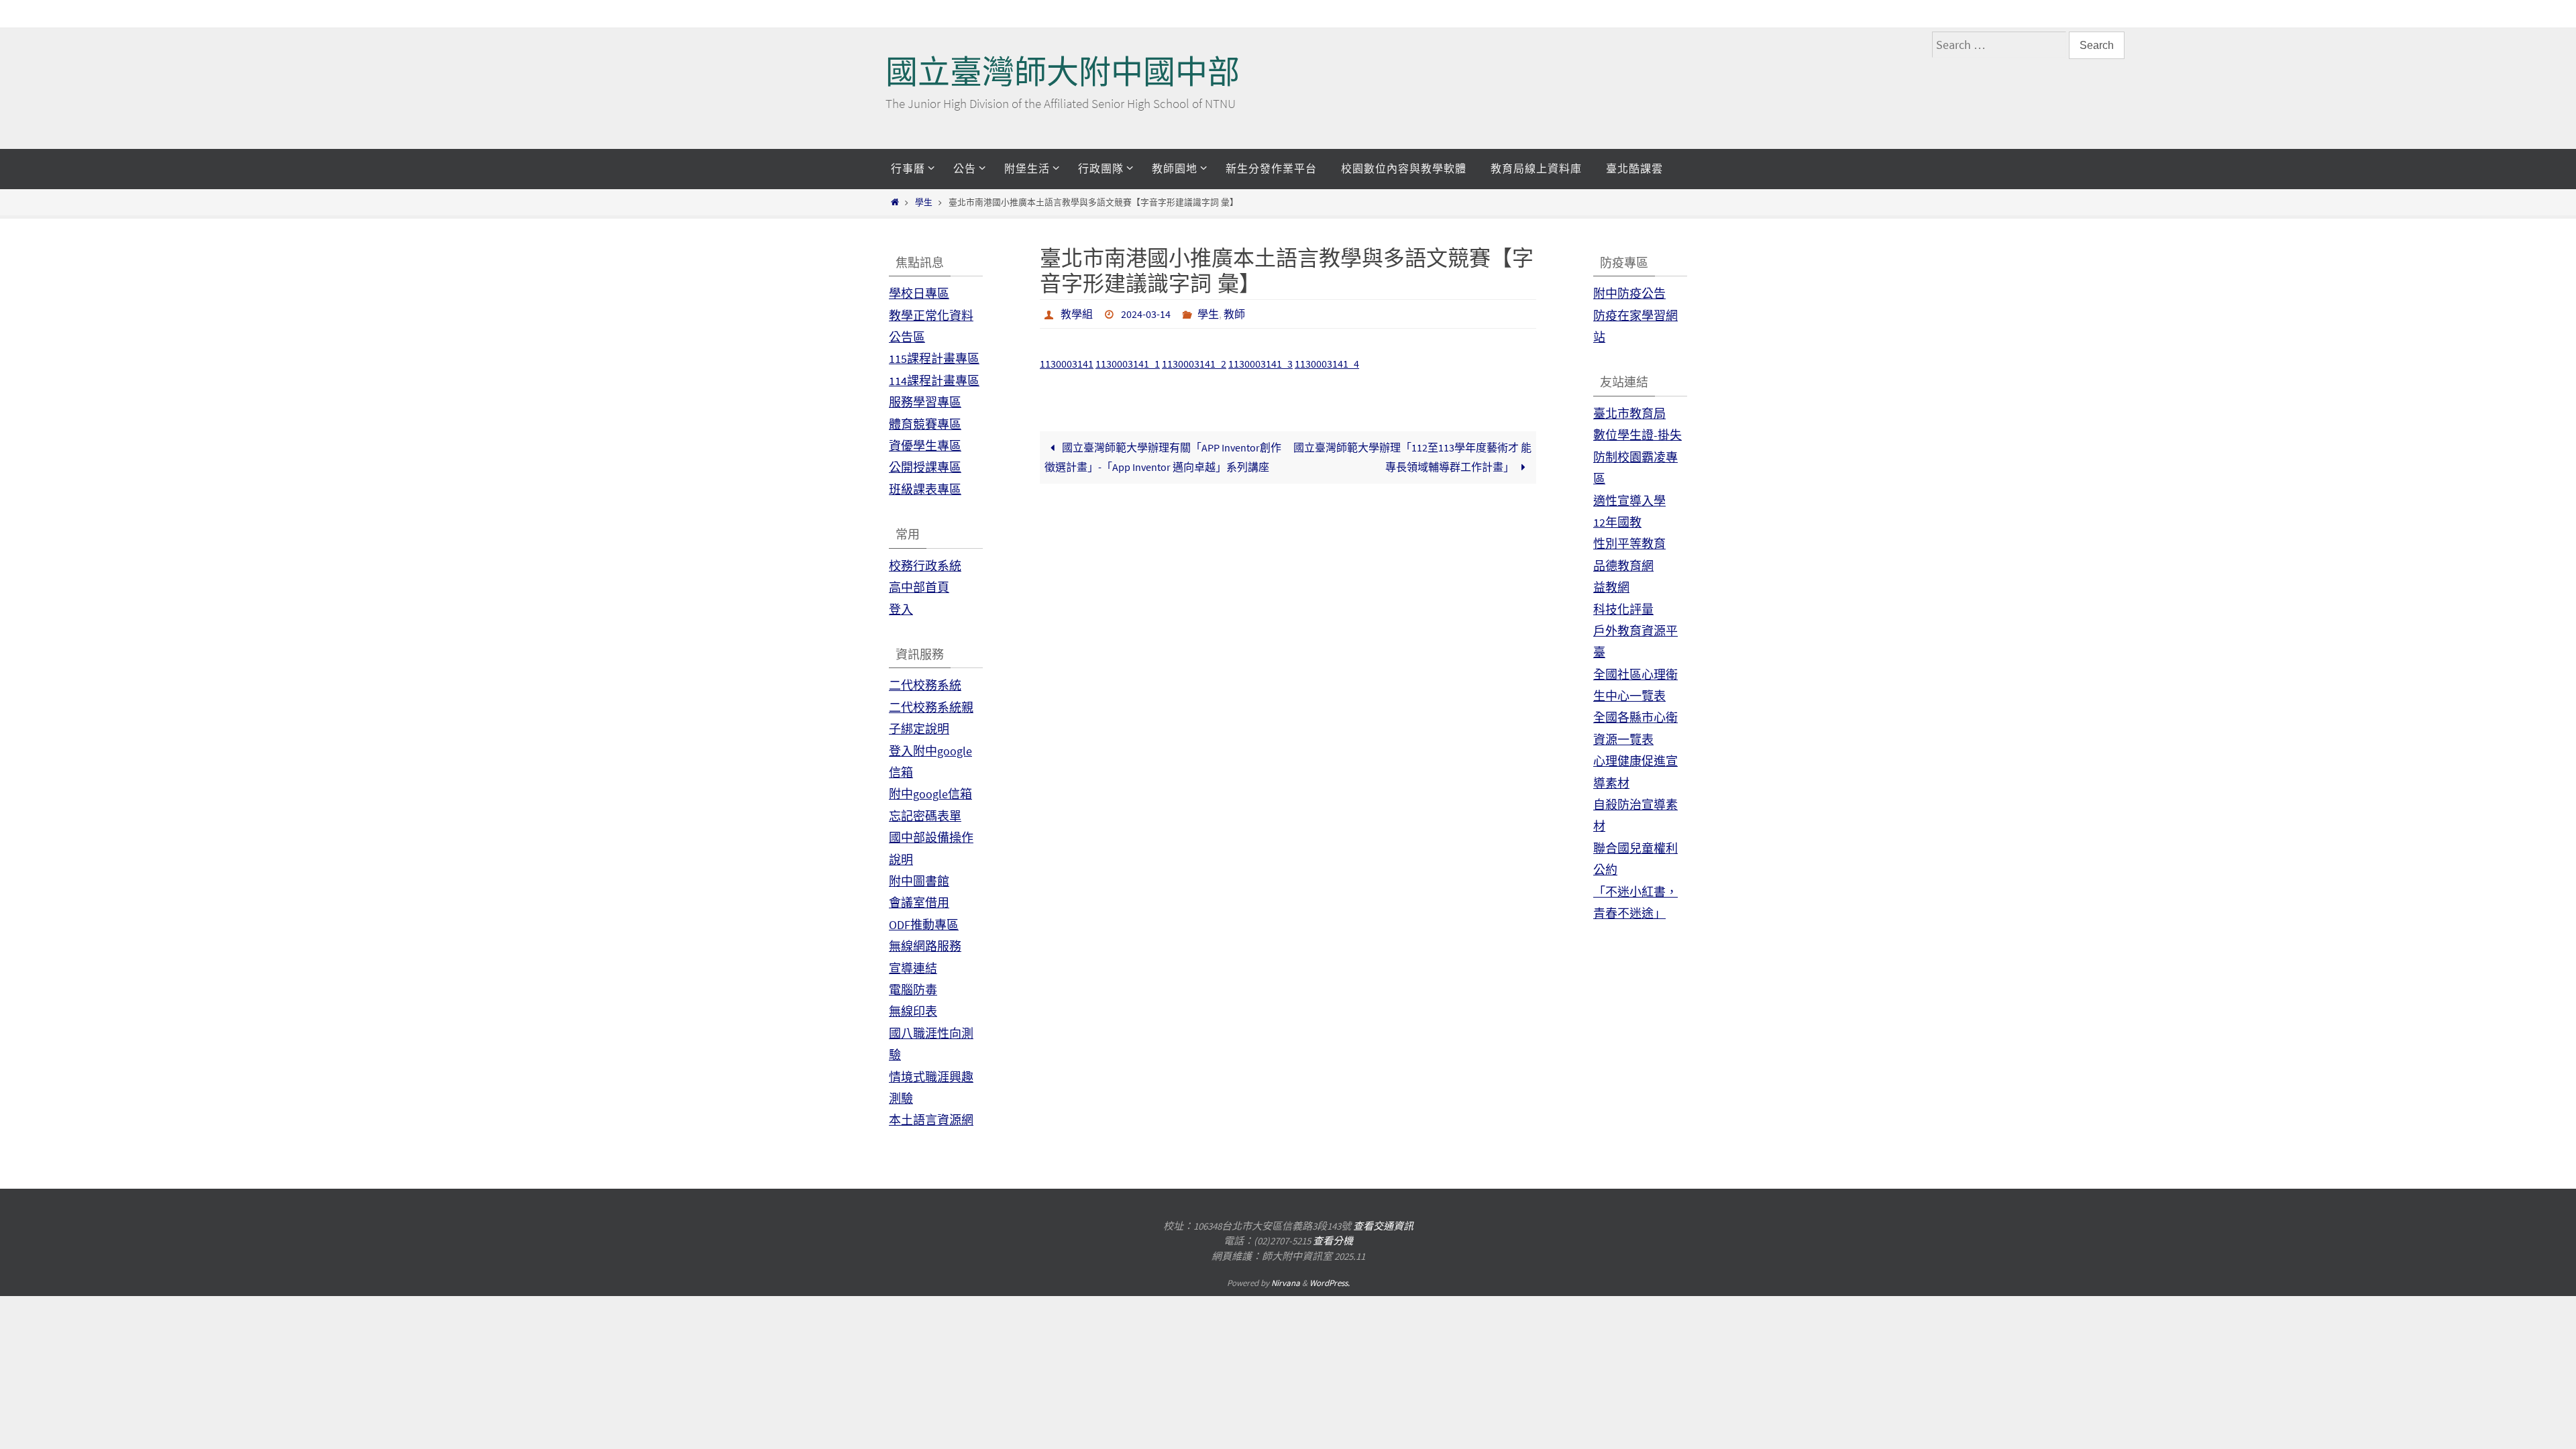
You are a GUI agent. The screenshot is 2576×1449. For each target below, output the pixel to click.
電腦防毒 (913, 990)
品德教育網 (1623, 566)
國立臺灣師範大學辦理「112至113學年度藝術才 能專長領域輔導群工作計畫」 (1412, 457)
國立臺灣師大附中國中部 (1063, 72)
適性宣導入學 (1629, 501)
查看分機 (1333, 1241)
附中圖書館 (919, 881)
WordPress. (1330, 1283)
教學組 (1077, 314)
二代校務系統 (925, 685)
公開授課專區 (925, 467)
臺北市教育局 (1629, 414)
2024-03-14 (1146, 314)
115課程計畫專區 (934, 359)
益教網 (1611, 587)
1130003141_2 (1194, 364)
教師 (1234, 314)
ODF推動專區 (924, 925)
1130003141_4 (1327, 364)
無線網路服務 (925, 946)
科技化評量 (1623, 609)
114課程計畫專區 (934, 381)
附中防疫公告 (1629, 293)
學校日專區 (919, 293)
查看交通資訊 (1383, 1226)
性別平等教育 (1629, 544)
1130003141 (1067, 364)
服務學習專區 (925, 402)
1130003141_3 (1260, 364)
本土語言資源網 (931, 1120)
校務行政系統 (925, 566)
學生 (924, 202)
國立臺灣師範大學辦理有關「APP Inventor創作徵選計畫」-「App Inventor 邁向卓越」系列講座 (1163, 457)
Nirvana (1286, 1283)
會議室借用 (919, 903)
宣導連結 (913, 968)
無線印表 (913, 1011)
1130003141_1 (1128, 364)
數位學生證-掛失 (1638, 435)
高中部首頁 (919, 587)
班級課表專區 (925, 489)
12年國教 (1617, 522)
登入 (901, 609)
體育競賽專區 (925, 424)
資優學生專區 (925, 446)
